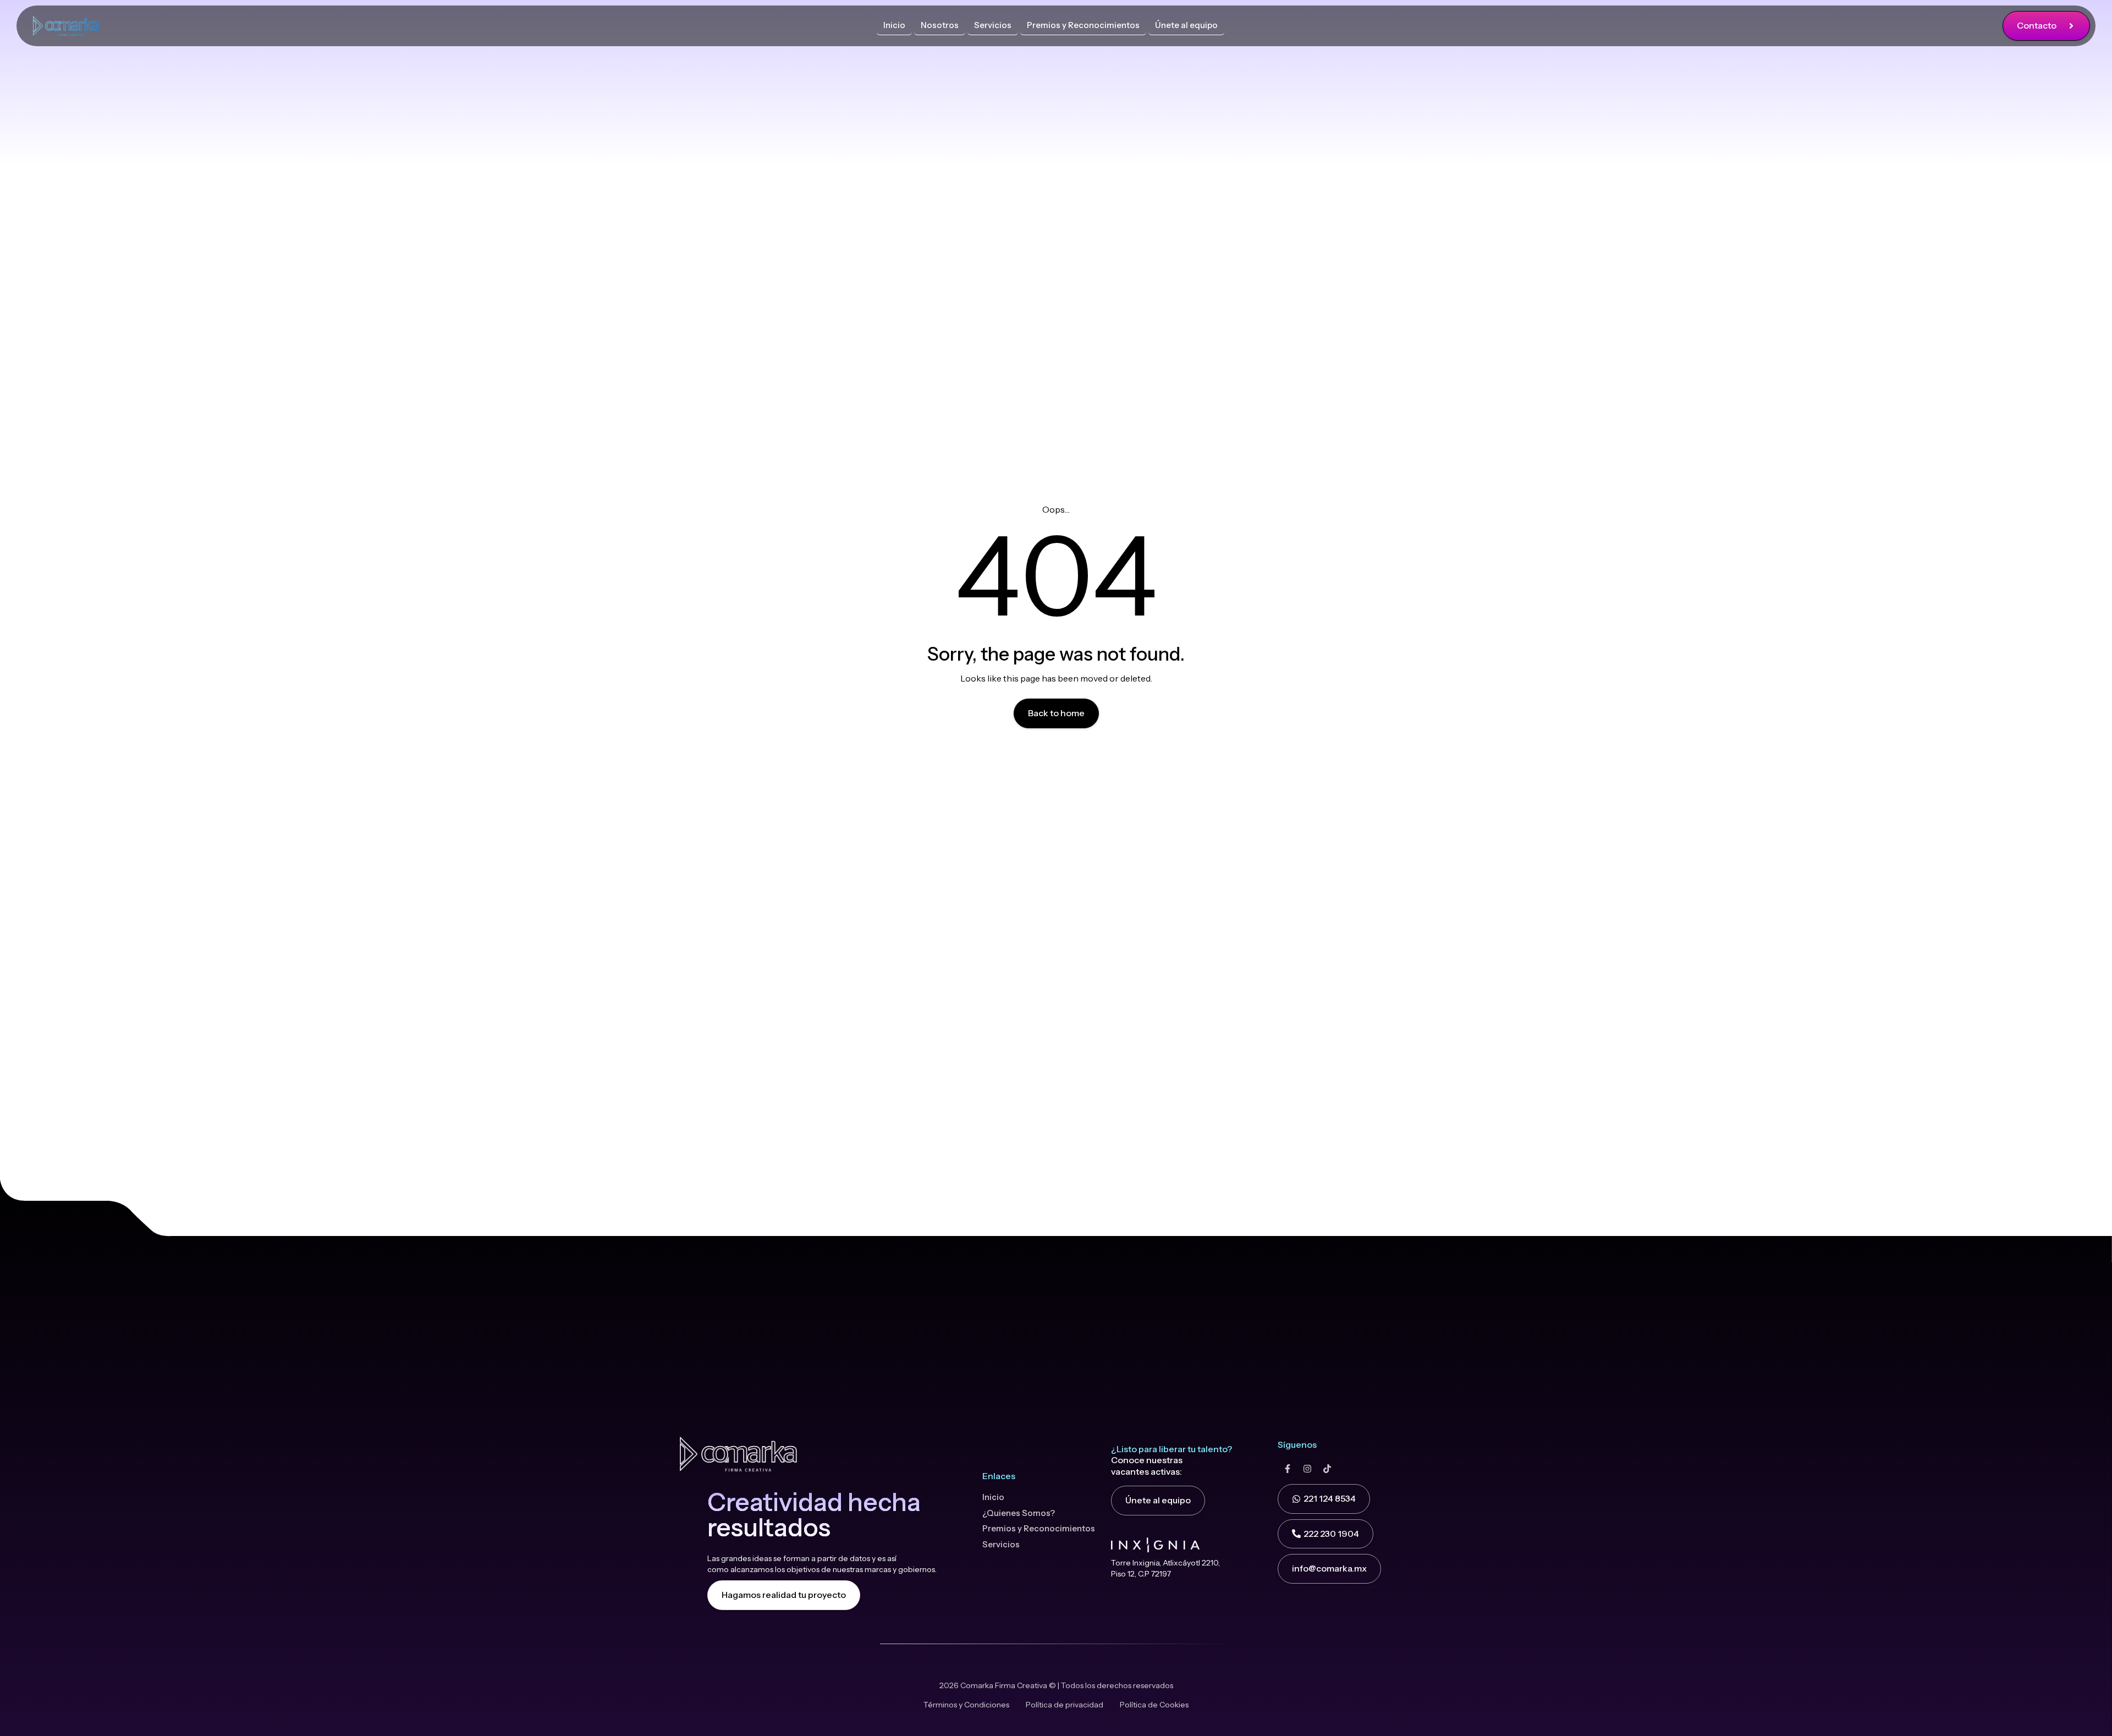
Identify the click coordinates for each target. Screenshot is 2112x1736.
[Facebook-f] (1288, 1469)
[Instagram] (1307, 1469)
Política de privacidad (1065, 1705)
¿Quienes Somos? (1019, 1513)
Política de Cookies (1154, 1705)
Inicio (993, 1497)
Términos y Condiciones (966, 1705)
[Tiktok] (1327, 1469)
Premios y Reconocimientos (1039, 1528)
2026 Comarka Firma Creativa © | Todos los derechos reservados (1056, 1685)
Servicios (1001, 1544)
